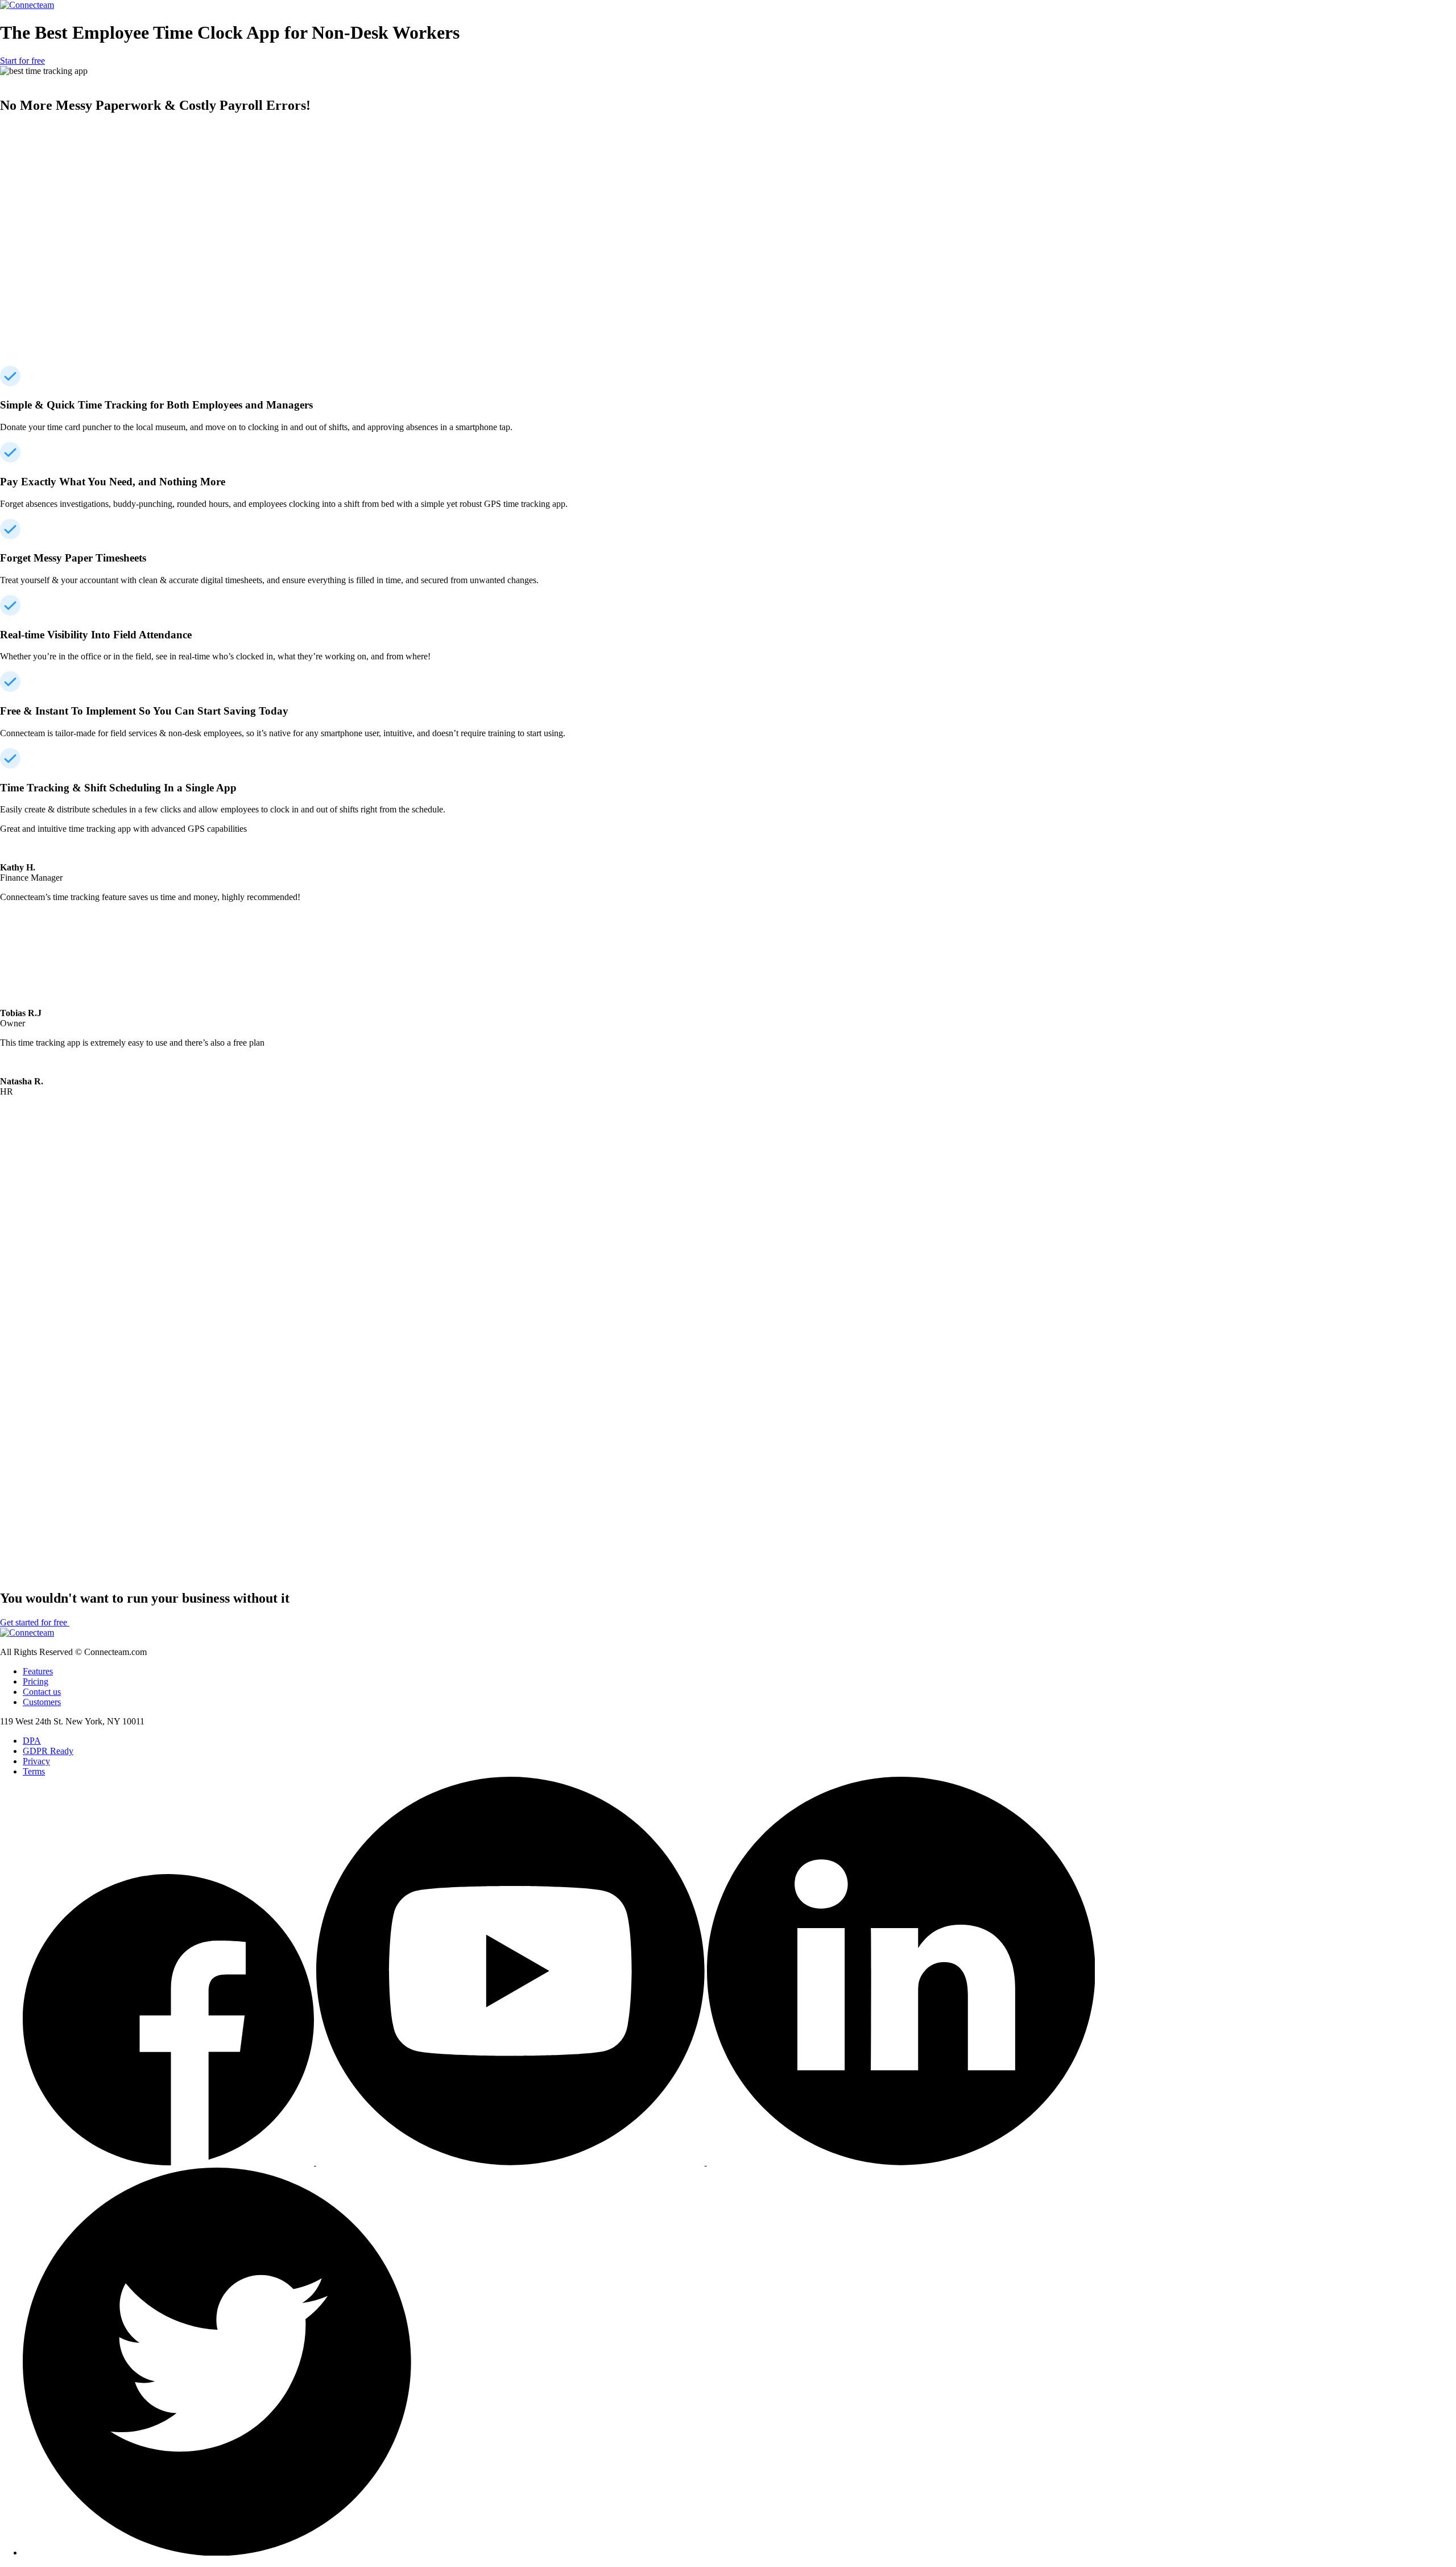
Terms (34, 1771)
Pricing (36, 1681)
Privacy (36, 1761)
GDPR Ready (48, 1751)
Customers (42, 1702)
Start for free (22, 61)
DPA (32, 1741)
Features (38, 1671)
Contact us (42, 1692)
